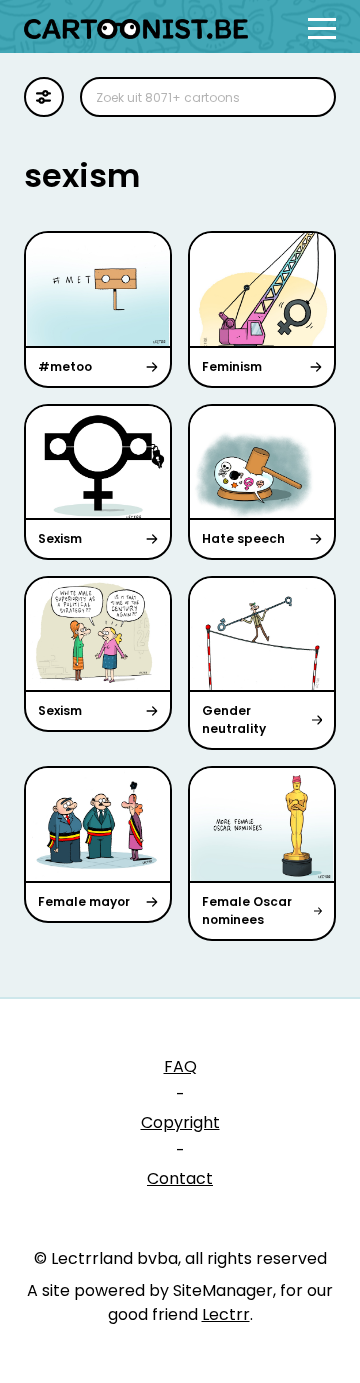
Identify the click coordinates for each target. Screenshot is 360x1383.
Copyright (180, 1122)
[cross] (308, 97)
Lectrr (226, 1314)
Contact (180, 1178)
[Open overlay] (322, 28)
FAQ (180, 1066)
